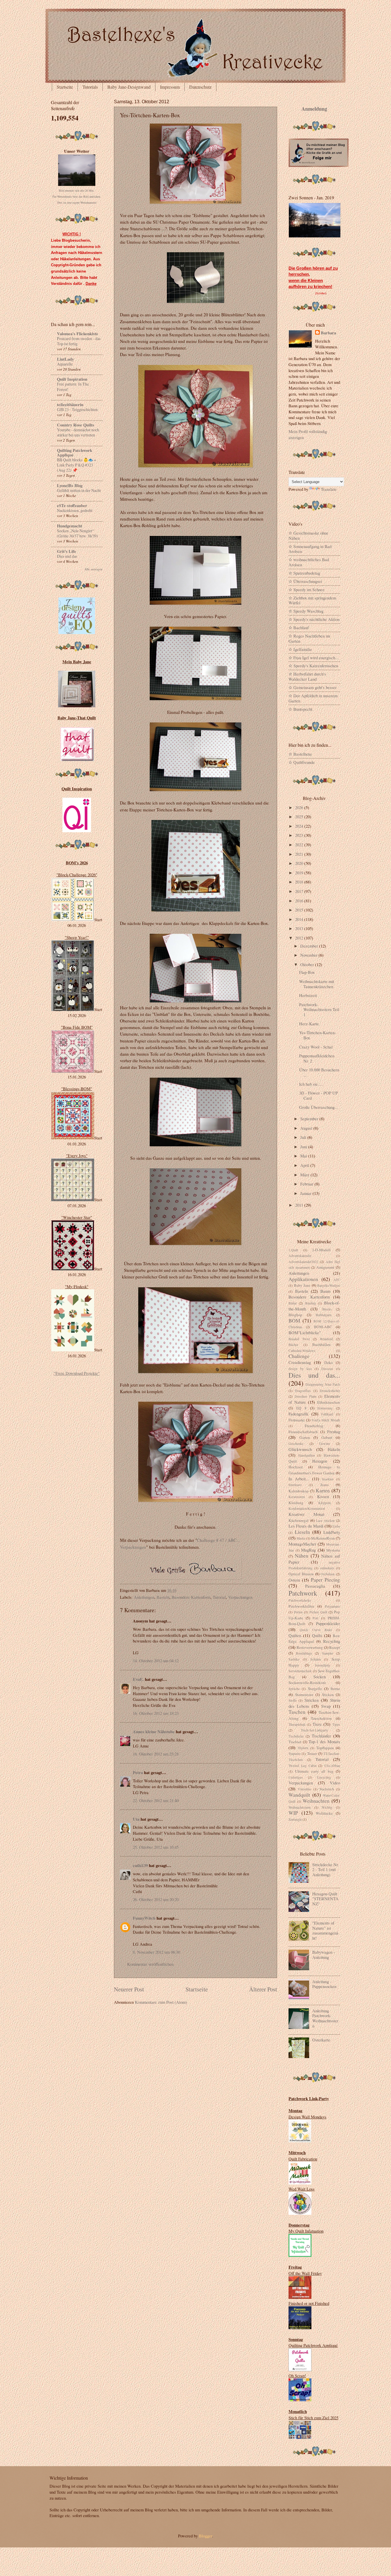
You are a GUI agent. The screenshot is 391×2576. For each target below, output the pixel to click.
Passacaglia (315, 1586)
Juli (304, 1137)
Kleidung (296, 1503)
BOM (294, 1320)
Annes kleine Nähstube (154, 1732)
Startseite (65, 87)
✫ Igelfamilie (300, 649)
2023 (300, 835)
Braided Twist (299, 1339)
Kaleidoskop (299, 1491)
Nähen (302, 1556)
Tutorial (219, 1597)
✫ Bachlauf (299, 627)
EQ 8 (302, 1408)
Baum (325, 1291)
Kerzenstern (297, 1497)
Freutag (334, 1431)
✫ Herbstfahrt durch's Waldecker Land (307, 676)
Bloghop (295, 1315)
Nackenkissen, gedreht (75, 510)
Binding (311, 1303)
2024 (300, 826)
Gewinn (325, 1444)
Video (335, 1783)
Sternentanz (304, 1695)
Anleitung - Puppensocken (324, 1984)
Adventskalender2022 (303, 1262)
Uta (136, 1819)
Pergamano (332, 1606)
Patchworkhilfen (301, 1606)
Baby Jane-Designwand (129, 87)
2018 (300, 882)
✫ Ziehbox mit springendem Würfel (312, 600)
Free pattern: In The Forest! (73, 387)
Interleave (295, 1485)
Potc (316, 1618)
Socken (320, 1677)
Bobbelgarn (324, 1315)
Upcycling (324, 1777)
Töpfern (303, 1748)
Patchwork (303, 1593)
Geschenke (296, 1444)
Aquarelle (65, 364)
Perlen (298, 1612)
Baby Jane (302, 1285)
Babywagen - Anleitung (324, 1955)
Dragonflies (303, 1391)
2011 (300, 1205)
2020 (300, 863)
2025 (300, 817)
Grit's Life (67, 551)
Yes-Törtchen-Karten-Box (318, 1035)
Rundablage (304, 1653)
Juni (304, 1147)
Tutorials (90, 87)
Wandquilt (299, 1795)
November (309, 955)
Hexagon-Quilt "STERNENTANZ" (325, 1899)
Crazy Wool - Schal (316, 1047)
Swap (326, 1706)
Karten (323, 1490)
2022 (300, 845)
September (310, 1119)
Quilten (295, 1635)
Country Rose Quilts (76, 425)
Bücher (293, 1345)
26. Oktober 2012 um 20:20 (156, 1899)
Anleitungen (144, 1597)
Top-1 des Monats (324, 1741)
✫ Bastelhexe (300, 754)
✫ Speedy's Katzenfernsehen (313, 666)
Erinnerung (325, 1408)
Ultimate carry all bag (314, 1771)
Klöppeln (325, 1503)
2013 (300, 928)
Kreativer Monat (306, 1514)
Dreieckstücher (330, 1391)
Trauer (312, 1753)
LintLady (65, 359)
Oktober (308, 964)
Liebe (336, 1526)
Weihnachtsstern (300, 1807)
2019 (300, 873)
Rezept (335, 1647)
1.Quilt (293, 1250)
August (307, 1128)
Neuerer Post (129, 1989)
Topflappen (325, 1748)
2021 (300, 854)
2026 (300, 807)
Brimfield (326, 1339)
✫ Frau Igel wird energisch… (314, 658)
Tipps (336, 1724)
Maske (301, 1538)
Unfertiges (296, 1777)
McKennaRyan (323, 1538)
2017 (300, 891)
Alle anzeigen (93, 569)
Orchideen (328, 1574)
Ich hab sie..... (311, 1084)
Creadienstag (300, 1362)
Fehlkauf (327, 1414)
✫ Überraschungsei (305, 581)
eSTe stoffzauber (72, 506)
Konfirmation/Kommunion (307, 1509)
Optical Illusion (301, 1574)
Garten (305, 1437)
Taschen (297, 1712)
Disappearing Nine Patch (323, 1384)
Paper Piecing (325, 1580)
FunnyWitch (144, 1918)
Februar (307, 1184)
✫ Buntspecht (300, 709)
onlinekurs (327, 1568)
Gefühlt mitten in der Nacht (79, 490)
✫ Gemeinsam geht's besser (313, 687)
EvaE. (138, 1679)
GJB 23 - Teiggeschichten (77, 409)
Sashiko (294, 1659)
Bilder (293, 1303)
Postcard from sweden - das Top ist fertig (79, 341)
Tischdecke (296, 1736)
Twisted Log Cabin (303, 1766)
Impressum (170, 87)
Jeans (324, 1485)
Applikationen (303, 1279)
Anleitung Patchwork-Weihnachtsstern (325, 2018)
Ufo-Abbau (332, 1766)
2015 (300, 910)
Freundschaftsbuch (303, 1432)
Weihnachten (316, 1801)
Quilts (317, 1635)
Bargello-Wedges (329, 1285)
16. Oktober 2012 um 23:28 (156, 1754)
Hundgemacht (70, 526)
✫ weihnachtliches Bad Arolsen (309, 562)
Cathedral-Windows (302, 1351)
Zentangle (295, 1819)
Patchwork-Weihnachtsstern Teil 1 (319, 1009)
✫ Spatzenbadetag (304, 573)
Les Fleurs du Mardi (306, 1526)
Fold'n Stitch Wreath (326, 1420)
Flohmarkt (297, 1420)
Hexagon (320, 1461)
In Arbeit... (299, 1479)
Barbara (328, 333)
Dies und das (67, 556)
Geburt (327, 1437)
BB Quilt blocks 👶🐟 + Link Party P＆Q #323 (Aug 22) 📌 (77, 465)
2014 (300, 919)
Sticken (328, 1695)
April (305, 1165)
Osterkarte (321, 2040)
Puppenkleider (328, 1623)
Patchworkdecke (300, 1600)
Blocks (327, 1309)
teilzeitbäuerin (70, 405)
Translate (329, 489)
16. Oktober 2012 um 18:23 (156, 1713)
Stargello (315, 1689)
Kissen (323, 1496)
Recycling (332, 1641)
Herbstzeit (308, 995)
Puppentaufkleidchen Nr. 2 (317, 1058)
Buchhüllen (321, 1344)
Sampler (328, 1653)
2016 (300, 901)
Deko (329, 1363)
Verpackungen (240, 1597)
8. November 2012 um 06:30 (156, 1952)
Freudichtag (314, 1426)
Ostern (294, 1580)
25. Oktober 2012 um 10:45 (156, 1847)
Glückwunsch (300, 1449)
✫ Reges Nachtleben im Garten (309, 638)
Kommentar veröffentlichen (150, 1964)
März (305, 1175)
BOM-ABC (323, 1327)
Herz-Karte (309, 1024)
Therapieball (297, 1724)
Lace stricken (325, 1521)
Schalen (316, 1659)
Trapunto (295, 1754)
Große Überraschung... (319, 1107)
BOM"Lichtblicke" (305, 1332)
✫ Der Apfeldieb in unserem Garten (313, 698)
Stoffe (293, 1700)
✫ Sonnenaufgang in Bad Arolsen (310, 549)
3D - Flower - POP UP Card (318, 1095)
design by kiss (300, 1369)
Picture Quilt (318, 1612)
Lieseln (302, 1532)
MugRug (308, 1550)
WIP (293, 1813)
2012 (300, 938)
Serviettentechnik (300, 1671)
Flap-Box (307, 972)
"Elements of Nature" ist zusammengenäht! (325, 1930)
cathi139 (140, 1865)
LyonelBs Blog (70, 485)
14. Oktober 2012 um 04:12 (156, 1661)
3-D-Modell (321, 1250)
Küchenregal (299, 1520)
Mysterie (333, 1550)
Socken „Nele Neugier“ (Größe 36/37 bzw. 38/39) (77, 533)
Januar (306, 1193)
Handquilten (307, 1455)
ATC (337, 1280)
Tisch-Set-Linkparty (314, 1730)
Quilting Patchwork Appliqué (75, 453)
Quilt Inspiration (72, 379)
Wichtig (327, 1807)
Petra (138, 1772)
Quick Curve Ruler (316, 1630)
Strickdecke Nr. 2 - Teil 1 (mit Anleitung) (326, 1869)
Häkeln (334, 1449)
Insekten (328, 1479)
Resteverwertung (310, 1647)
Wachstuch (327, 1789)
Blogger (206, 2536)
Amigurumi (325, 1267)
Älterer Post (263, 1989)
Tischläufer (321, 1736)
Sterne (335, 1689)
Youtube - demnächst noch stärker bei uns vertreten (78, 432)
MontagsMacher (302, 1544)
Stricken (312, 1700)
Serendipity (323, 1665)
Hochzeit (296, 1467)
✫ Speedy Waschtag (306, 611)
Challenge (299, 1356)
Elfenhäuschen (329, 1402)
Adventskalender (300, 1256)
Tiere (317, 1724)
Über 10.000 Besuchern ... (319, 1072)
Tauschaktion (321, 1718)
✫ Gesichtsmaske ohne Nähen (308, 535)
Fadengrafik (298, 1414)
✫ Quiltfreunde (302, 762)
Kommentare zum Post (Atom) (161, 2002)
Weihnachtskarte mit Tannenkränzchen (317, 984)
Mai (304, 1156)
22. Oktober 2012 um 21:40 (156, 1800)
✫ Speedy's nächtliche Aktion (314, 619)
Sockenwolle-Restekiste (307, 1683)
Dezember (310, 946)
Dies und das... (314, 1375)
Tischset (295, 1742)
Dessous (327, 1369)
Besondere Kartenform (191, 1597)
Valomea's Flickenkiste (78, 334)
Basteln (163, 1597)
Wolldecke (324, 1813)
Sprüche (294, 1689)
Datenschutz (200, 87)
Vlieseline (304, 1789)
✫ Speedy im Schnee (307, 589)
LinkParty (332, 1532)
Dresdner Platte (306, 1396)
